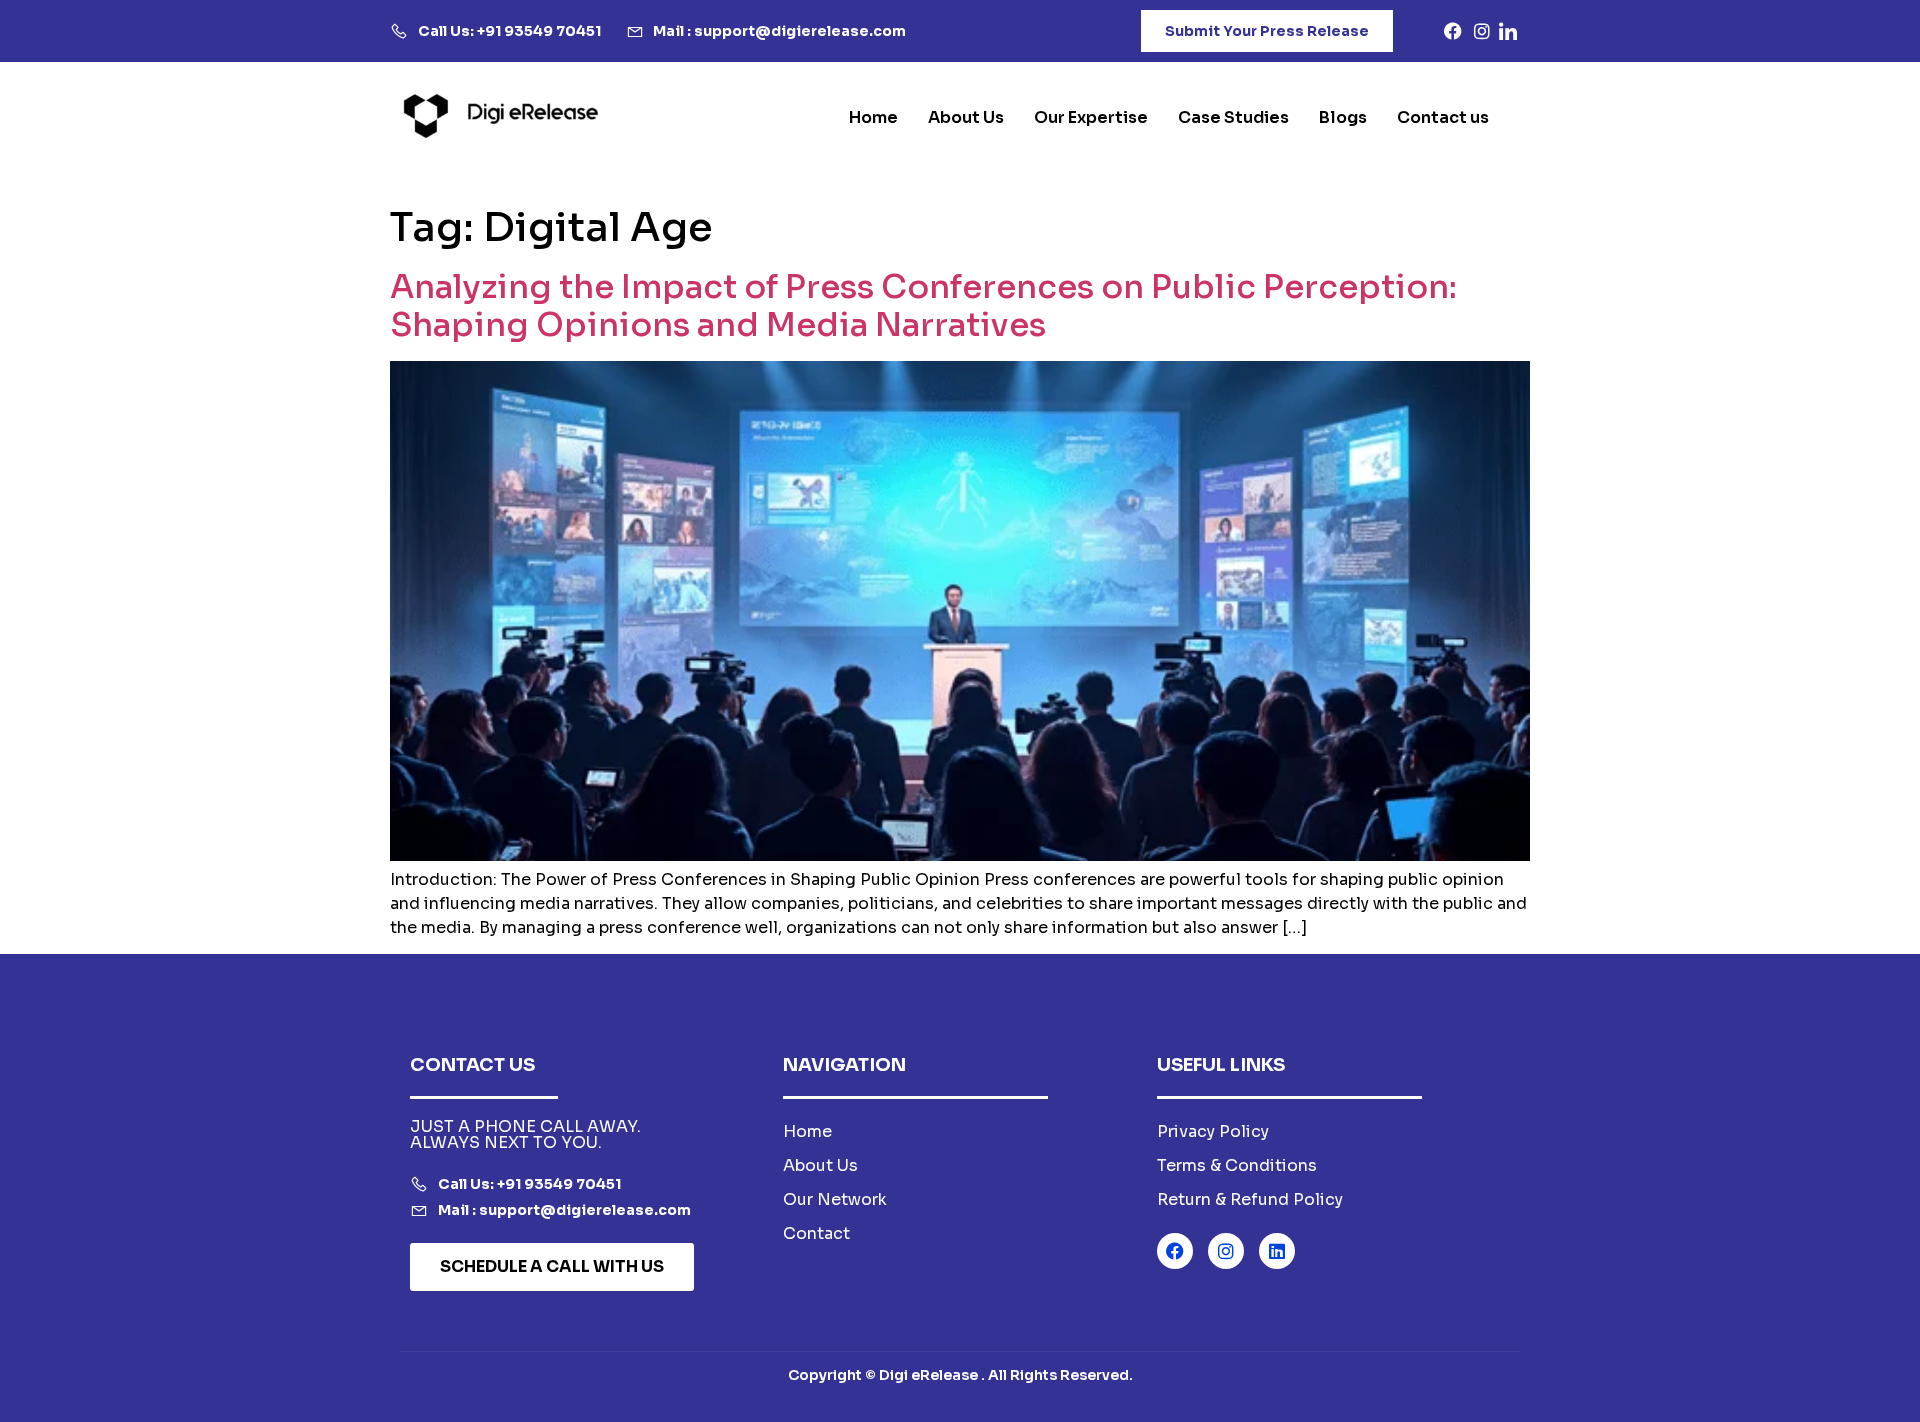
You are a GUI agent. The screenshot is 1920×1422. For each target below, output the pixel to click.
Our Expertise (1091, 117)
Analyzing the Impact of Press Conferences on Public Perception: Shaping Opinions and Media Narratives (923, 306)
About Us (966, 117)
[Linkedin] (1277, 1251)
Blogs (1343, 117)
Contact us (1443, 117)
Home (873, 117)
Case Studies (1233, 117)
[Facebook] (1175, 1251)
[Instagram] (1226, 1251)
